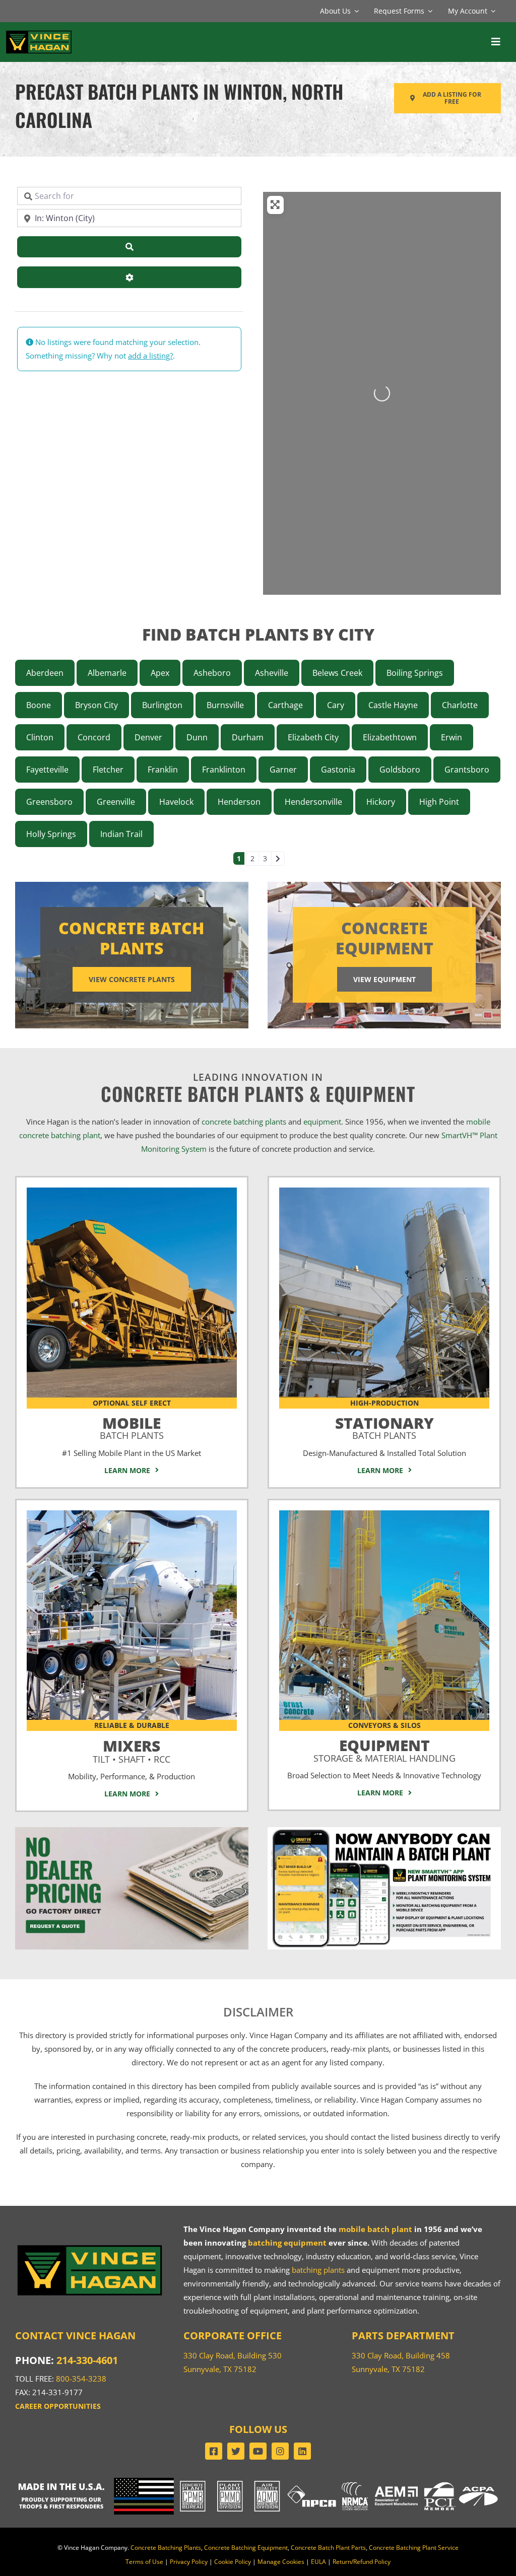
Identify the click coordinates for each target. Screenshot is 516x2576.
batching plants (318, 2270)
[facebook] (214, 2451)
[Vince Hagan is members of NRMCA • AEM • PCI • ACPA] (420, 2481)
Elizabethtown (390, 737)
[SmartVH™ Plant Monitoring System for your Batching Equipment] (384, 1831)
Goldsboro (400, 770)
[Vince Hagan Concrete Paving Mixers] (132, 1514)
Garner (283, 770)
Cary (336, 705)
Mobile (132, 1426)
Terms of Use (144, 2562)
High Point (439, 802)
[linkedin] (302, 2451)
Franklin (163, 770)
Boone (39, 705)
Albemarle (107, 673)
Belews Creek (337, 673)
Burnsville (225, 705)
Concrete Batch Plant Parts (328, 2548)
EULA (318, 2562)
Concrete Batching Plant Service (414, 2548)
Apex (160, 673)
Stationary (384, 1426)
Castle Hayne (393, 705)
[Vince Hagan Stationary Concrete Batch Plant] (384, 1191)
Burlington (162, 705)
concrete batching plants (244, 1122)
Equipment (384, 1748)
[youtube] (258, 2451)
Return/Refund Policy (362, 2562)
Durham (248, 737)
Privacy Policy (189, 2562)
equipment (322, 1122)
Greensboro (49, 802)
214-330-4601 (87, 2360)
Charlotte (460, 705)
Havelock (176, 802)
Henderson (239, 802)
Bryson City (96, 705)
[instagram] (280, 2451)
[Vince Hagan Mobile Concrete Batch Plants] (132, 1191)
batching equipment (287, 2243)
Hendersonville (313, 802)
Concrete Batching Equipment (246, 2548)
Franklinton (224, 770)
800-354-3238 (81, 2379)
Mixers (132, 1749)
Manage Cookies (281, 2562)
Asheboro (212, 673)
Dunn (197, 737)
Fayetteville (47, 770)
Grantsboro (467, 770)
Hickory (381, 802)
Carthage (285, 705)
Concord (94, 737)
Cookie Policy (233, 2562)
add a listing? (150, 356)
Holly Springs (51, 834)
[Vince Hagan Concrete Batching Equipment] (384, 1514)
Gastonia (338, 770)
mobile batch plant (375, 2229)
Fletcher (108, 770)
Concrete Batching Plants (166, 2548)
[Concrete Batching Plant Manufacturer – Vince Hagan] (39, 33)
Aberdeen (45, 673)
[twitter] (236, 2451)
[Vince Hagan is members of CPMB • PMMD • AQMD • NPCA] (258, 2481)
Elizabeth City (313, 737)
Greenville (116, 802)
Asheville (272, 673)
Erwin (451, 737)
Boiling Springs (415, 673)
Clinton (40, 737)
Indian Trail (121, 834)
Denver (148, 737)
